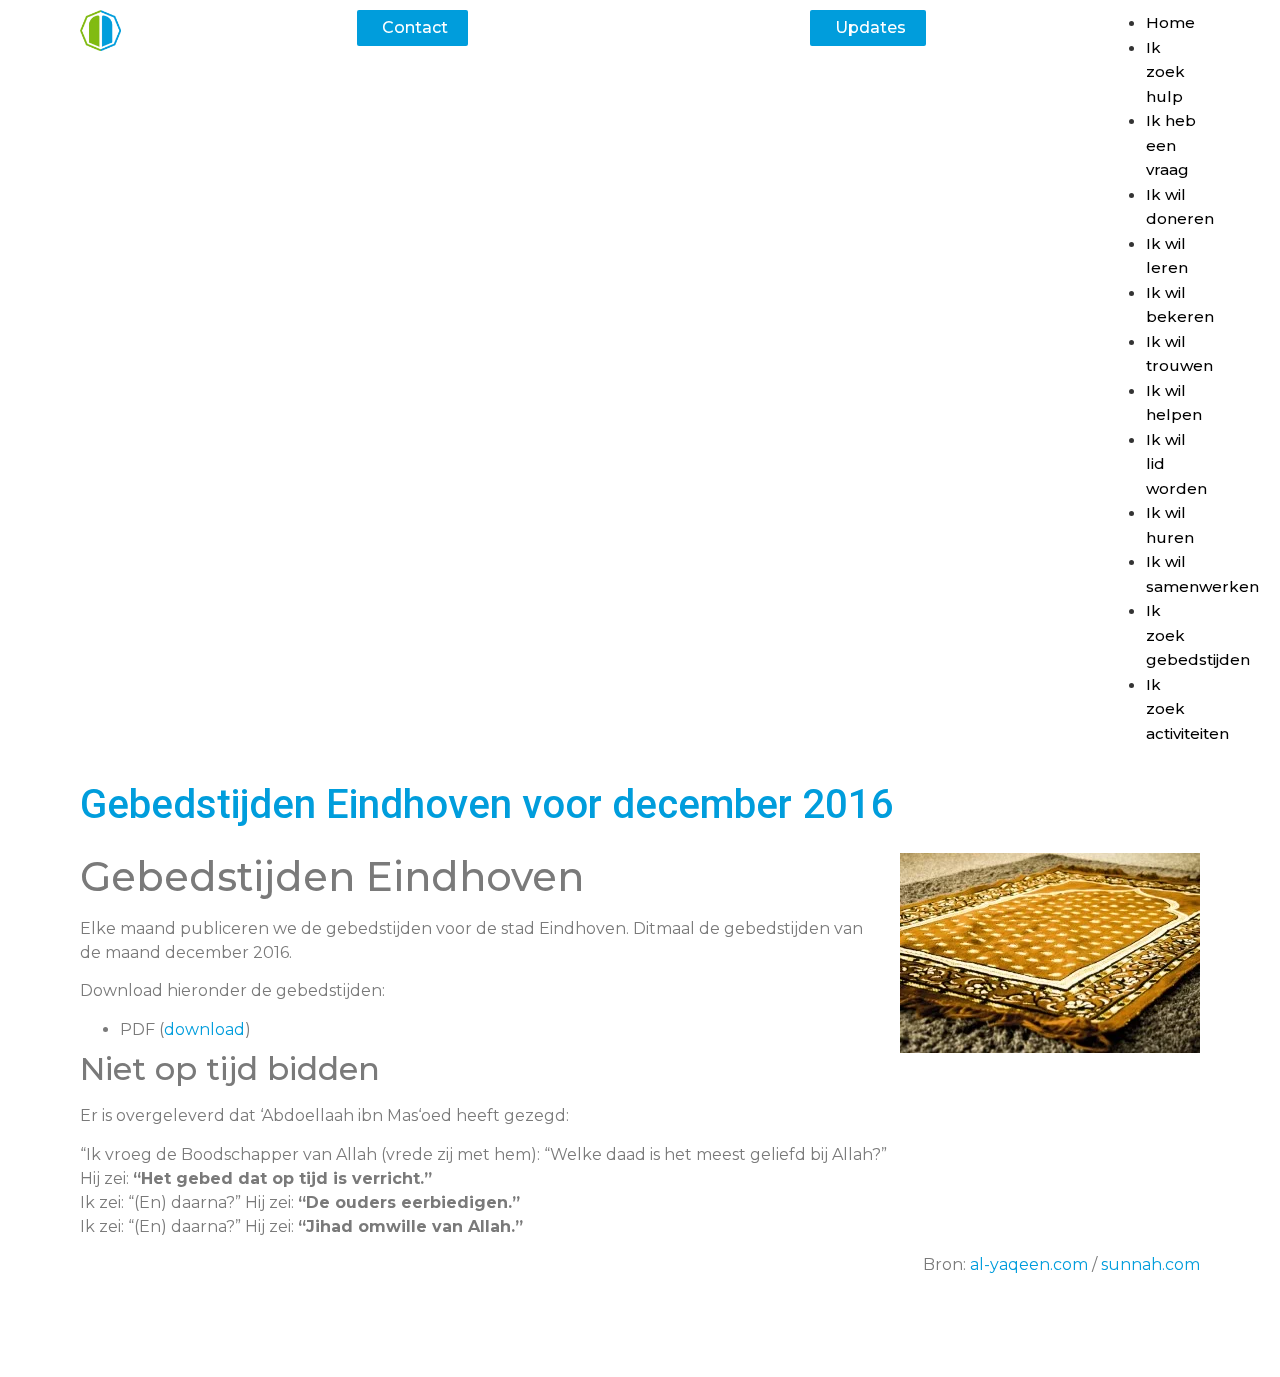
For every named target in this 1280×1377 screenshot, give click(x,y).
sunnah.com (1150, 1264)
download (204, 1029)
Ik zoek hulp (1165, 72)
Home (1170, 22)
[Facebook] (610, 1336)
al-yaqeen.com (1029, 1264)
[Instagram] (670, 1336)
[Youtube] (730, 1336)
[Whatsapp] (550, 1336)
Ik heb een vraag (1171, 145)
